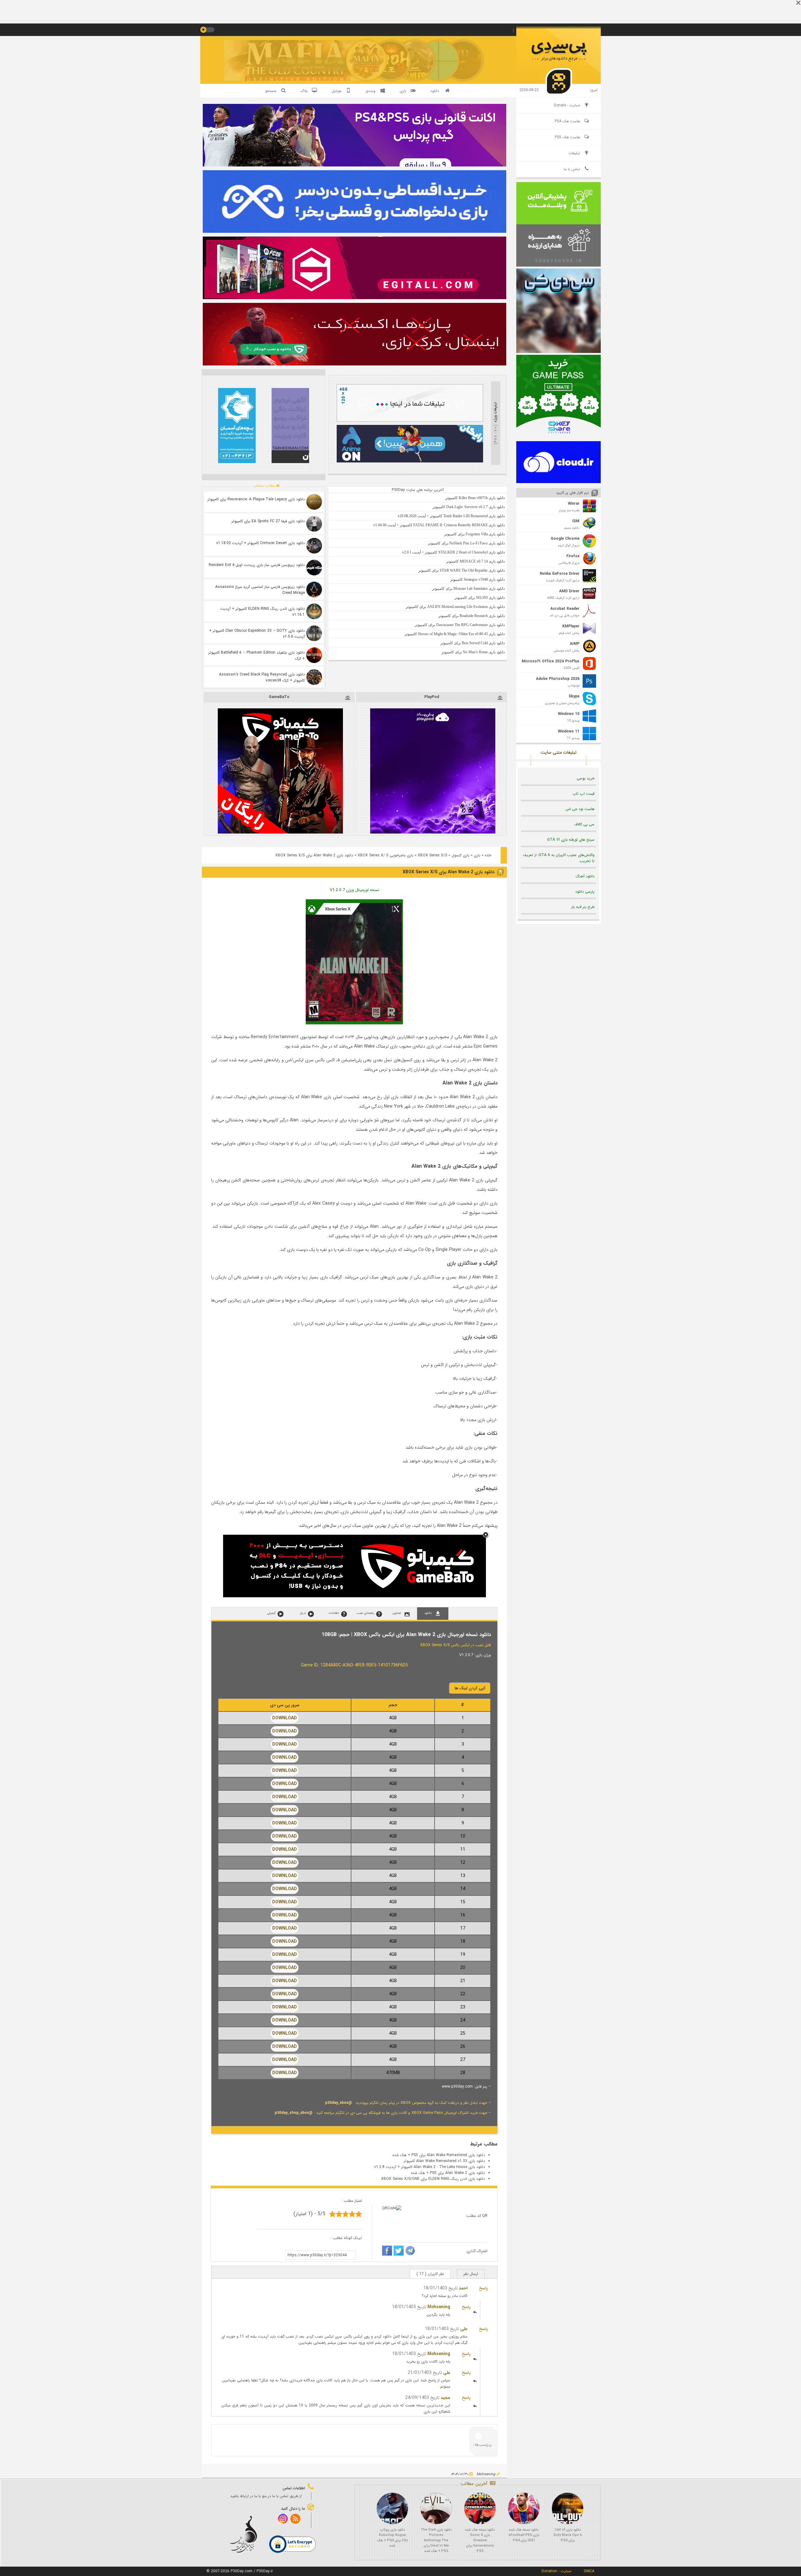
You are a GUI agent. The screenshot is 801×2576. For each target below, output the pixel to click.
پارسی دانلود (585, 892)
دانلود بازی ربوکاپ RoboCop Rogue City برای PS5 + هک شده (392, 2538)
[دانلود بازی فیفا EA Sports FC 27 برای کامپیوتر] (314, 524)
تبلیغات (574, 153)
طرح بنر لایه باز (583, 907)
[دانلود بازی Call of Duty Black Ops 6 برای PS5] (568, 2508)
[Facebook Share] (387, 2252)
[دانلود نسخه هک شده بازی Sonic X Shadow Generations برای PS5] (480, 2508)
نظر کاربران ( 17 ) (430, 2274)
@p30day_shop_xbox (294, 2113)
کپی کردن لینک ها (470, 1688)
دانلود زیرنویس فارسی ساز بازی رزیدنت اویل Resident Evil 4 (257, 565)
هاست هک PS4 (567, 121)
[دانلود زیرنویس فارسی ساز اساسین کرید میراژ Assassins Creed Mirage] (314, 589)
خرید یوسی (586, 778)
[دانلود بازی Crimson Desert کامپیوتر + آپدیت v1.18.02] (314, 546)
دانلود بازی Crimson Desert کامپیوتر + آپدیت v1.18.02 (260, 543)
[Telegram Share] (410, 2252)
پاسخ (483, 2288)
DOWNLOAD (285, 1718)
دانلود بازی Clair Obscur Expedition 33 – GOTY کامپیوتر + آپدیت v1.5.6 (257, 634)
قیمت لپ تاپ (584, 794)
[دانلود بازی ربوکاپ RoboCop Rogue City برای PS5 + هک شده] (392, 2508)
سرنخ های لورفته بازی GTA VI (571, 840)
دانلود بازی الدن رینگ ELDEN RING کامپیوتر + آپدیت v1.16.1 (263, 612)
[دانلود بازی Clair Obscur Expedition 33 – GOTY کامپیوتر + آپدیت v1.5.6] (314, 633)
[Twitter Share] (399, 2252)
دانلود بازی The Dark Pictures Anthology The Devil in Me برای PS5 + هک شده (436, 2540)
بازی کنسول (460, 855)
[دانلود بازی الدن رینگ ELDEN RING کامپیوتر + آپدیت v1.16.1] (314, 611)
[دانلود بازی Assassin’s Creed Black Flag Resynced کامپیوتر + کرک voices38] (314, 677)
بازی (477, 855)
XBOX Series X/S (432, 855)
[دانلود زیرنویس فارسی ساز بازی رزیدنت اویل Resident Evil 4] (314, 568)
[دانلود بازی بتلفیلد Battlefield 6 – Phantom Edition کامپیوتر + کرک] (314, 655)
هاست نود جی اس (580, 809)
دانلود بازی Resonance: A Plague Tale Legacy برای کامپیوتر (256, 499)
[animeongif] (410, 461)
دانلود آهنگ (585, 876)
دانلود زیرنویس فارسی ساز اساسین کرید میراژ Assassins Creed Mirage (260, 590)
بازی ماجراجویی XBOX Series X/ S (385, 855)
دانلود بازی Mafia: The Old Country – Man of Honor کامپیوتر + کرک (308, 64)
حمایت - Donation (556, 2571)
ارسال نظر (471, 2274)
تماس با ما (572, 169)
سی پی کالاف (584, 824)
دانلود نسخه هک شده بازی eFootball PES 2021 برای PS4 (524, 2535)
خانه (488, 855)
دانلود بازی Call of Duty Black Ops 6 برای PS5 (568, 2535)
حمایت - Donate (567, 105)
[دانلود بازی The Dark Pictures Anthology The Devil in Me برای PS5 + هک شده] (436, 2508)
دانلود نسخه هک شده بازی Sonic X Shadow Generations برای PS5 (480, 2540)
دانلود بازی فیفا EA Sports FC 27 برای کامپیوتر (268, 521)
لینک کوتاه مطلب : (346, 2238)
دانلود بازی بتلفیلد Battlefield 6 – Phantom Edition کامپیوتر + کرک (257, 655)
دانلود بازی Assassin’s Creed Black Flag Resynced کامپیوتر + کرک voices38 (262, 677)
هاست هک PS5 (567, 137)
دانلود (435, 91)
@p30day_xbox (339, 2103)
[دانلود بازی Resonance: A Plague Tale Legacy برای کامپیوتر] (314, 502)
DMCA (589, 2571)
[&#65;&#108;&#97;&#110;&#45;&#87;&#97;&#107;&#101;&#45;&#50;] (354, 1023)
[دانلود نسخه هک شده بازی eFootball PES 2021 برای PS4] (524, 2508)
